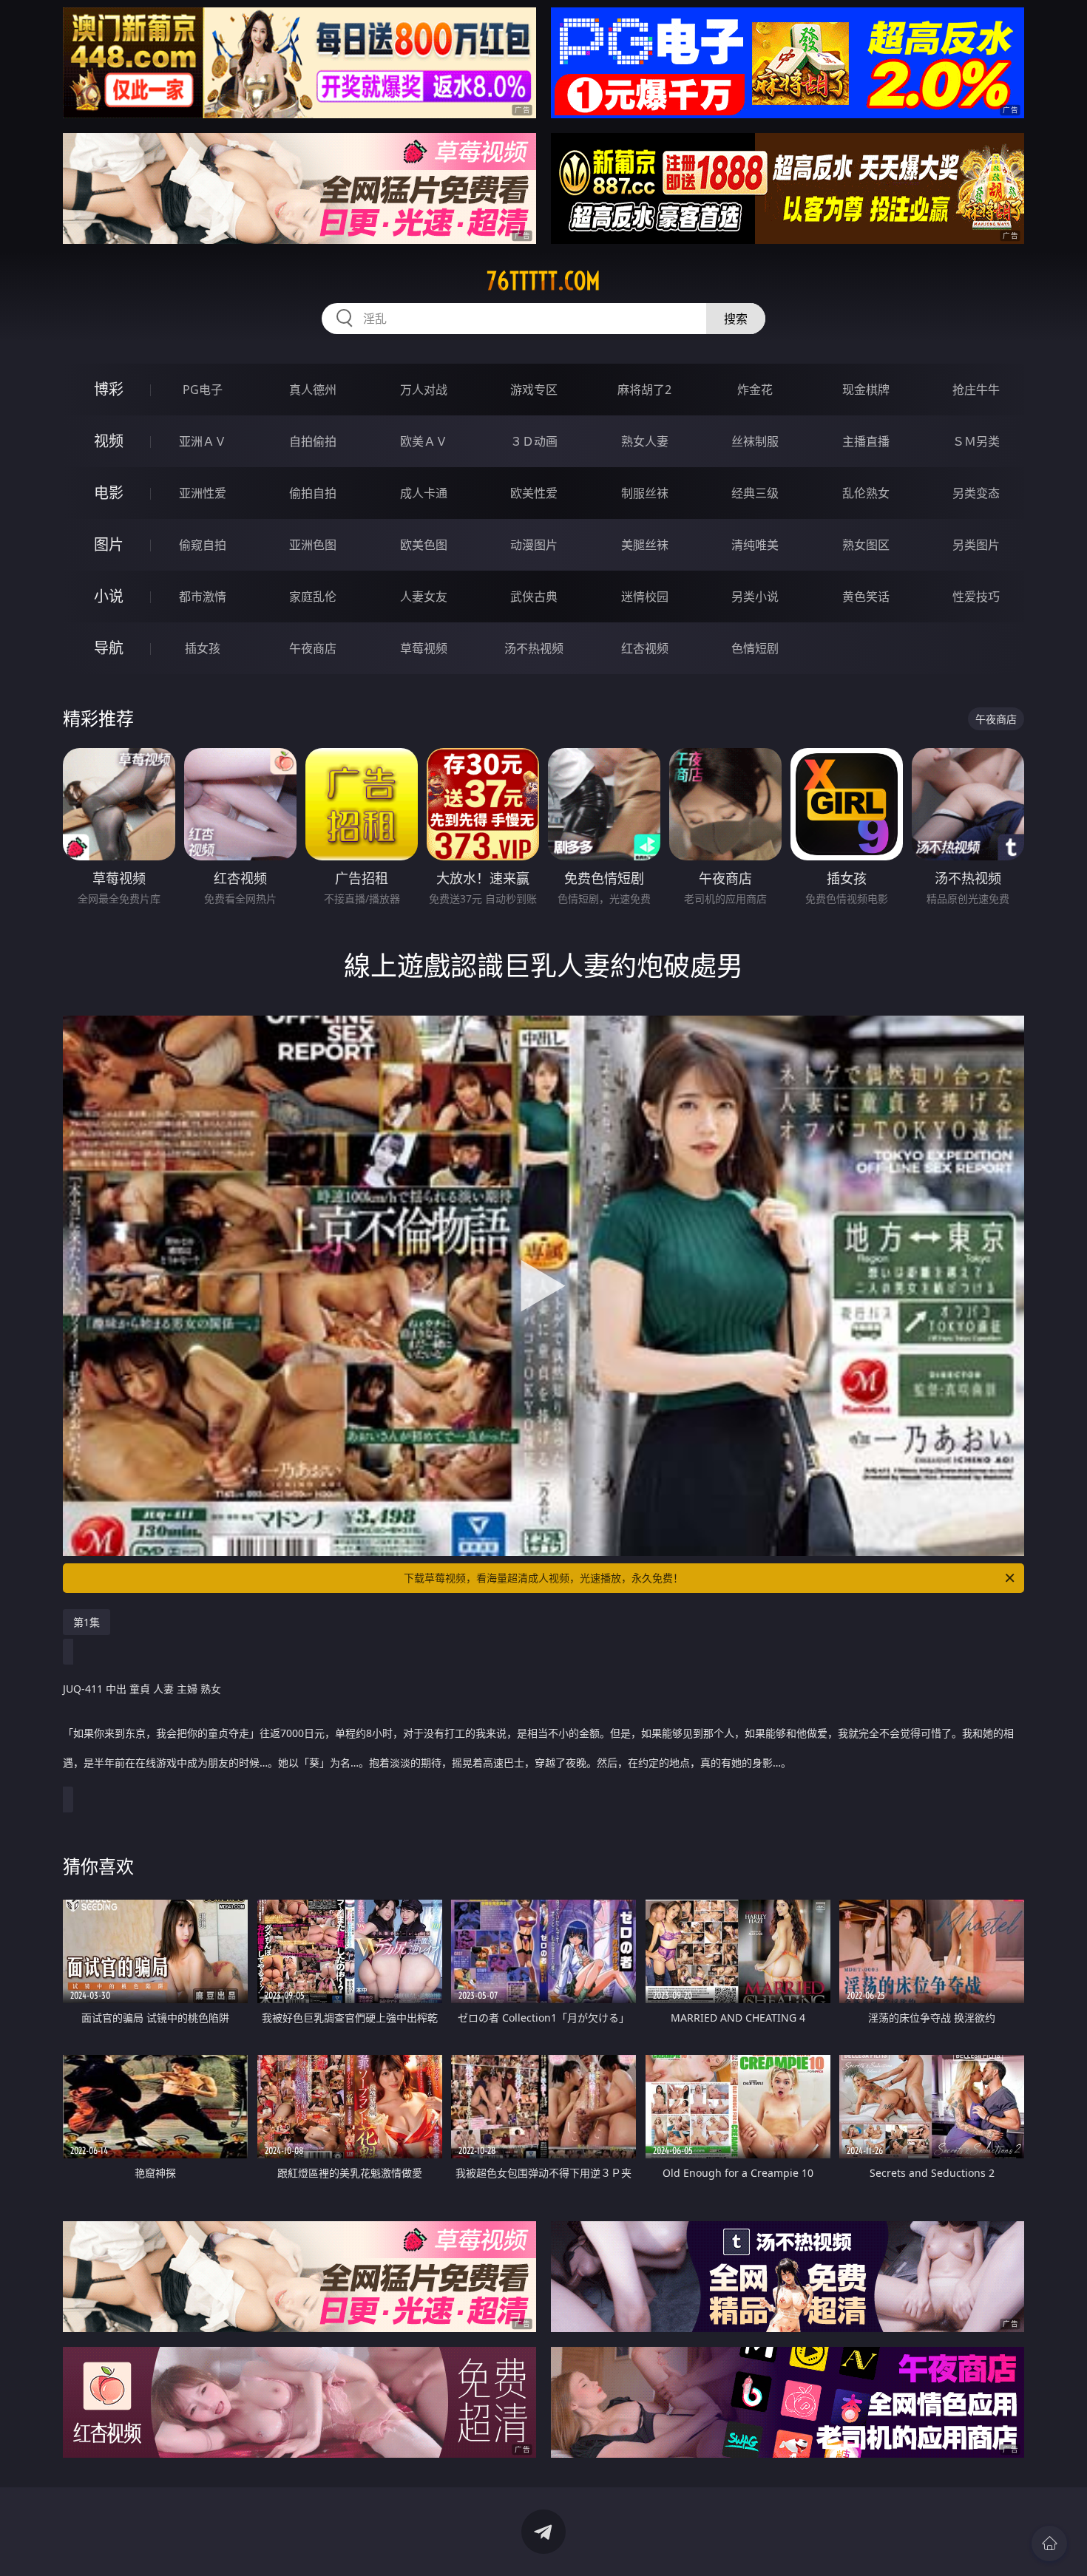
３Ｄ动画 (534, 441)
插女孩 (203, 648)
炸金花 (755, 390)
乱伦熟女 (866, 493)
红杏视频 (645, 648)
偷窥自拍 (203, 545)
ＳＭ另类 (976, 441)
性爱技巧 (976, 597)
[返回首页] (1049, 2543)
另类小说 (755, 597)
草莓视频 (424, 648)
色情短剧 (755, 648)
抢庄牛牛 (976, 390)
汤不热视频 (534, 648)
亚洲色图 (313, 545)
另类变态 (976, 493)
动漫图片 (534, 545)
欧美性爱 (534, 493)
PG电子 (203, 390)
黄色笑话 (866, 597)
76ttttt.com (543, 281)
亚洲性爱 (203, 493)
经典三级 (755, 493)
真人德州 (313, 390)
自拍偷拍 (313, 441)
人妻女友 (424, 597)
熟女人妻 (645, 441)
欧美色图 (424, 545)
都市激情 (203, 597)
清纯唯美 (755, 545)
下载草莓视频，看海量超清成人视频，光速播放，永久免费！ (543, 1578)
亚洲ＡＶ (203, 441)
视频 (109, 441)
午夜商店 (313, 648)
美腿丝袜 (645, 545)
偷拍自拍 (313, 493)
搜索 (736, 319)
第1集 (87, 1622)
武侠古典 (534, 597)
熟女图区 (866, 545)
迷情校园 (645, 597)
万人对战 (424, 390)
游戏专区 (534, 390)
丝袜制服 (755, 441)
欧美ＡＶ (424, 441)
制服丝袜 (645, 493)
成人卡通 (424, 493)
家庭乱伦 (313, 597)
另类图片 (976, 545)
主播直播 (866, 441)
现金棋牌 (866, 390)
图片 (109, 544)
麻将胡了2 (644, 390)
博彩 (109, 389)
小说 (109, 596)
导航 (109, 648)
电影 (109, 493)
